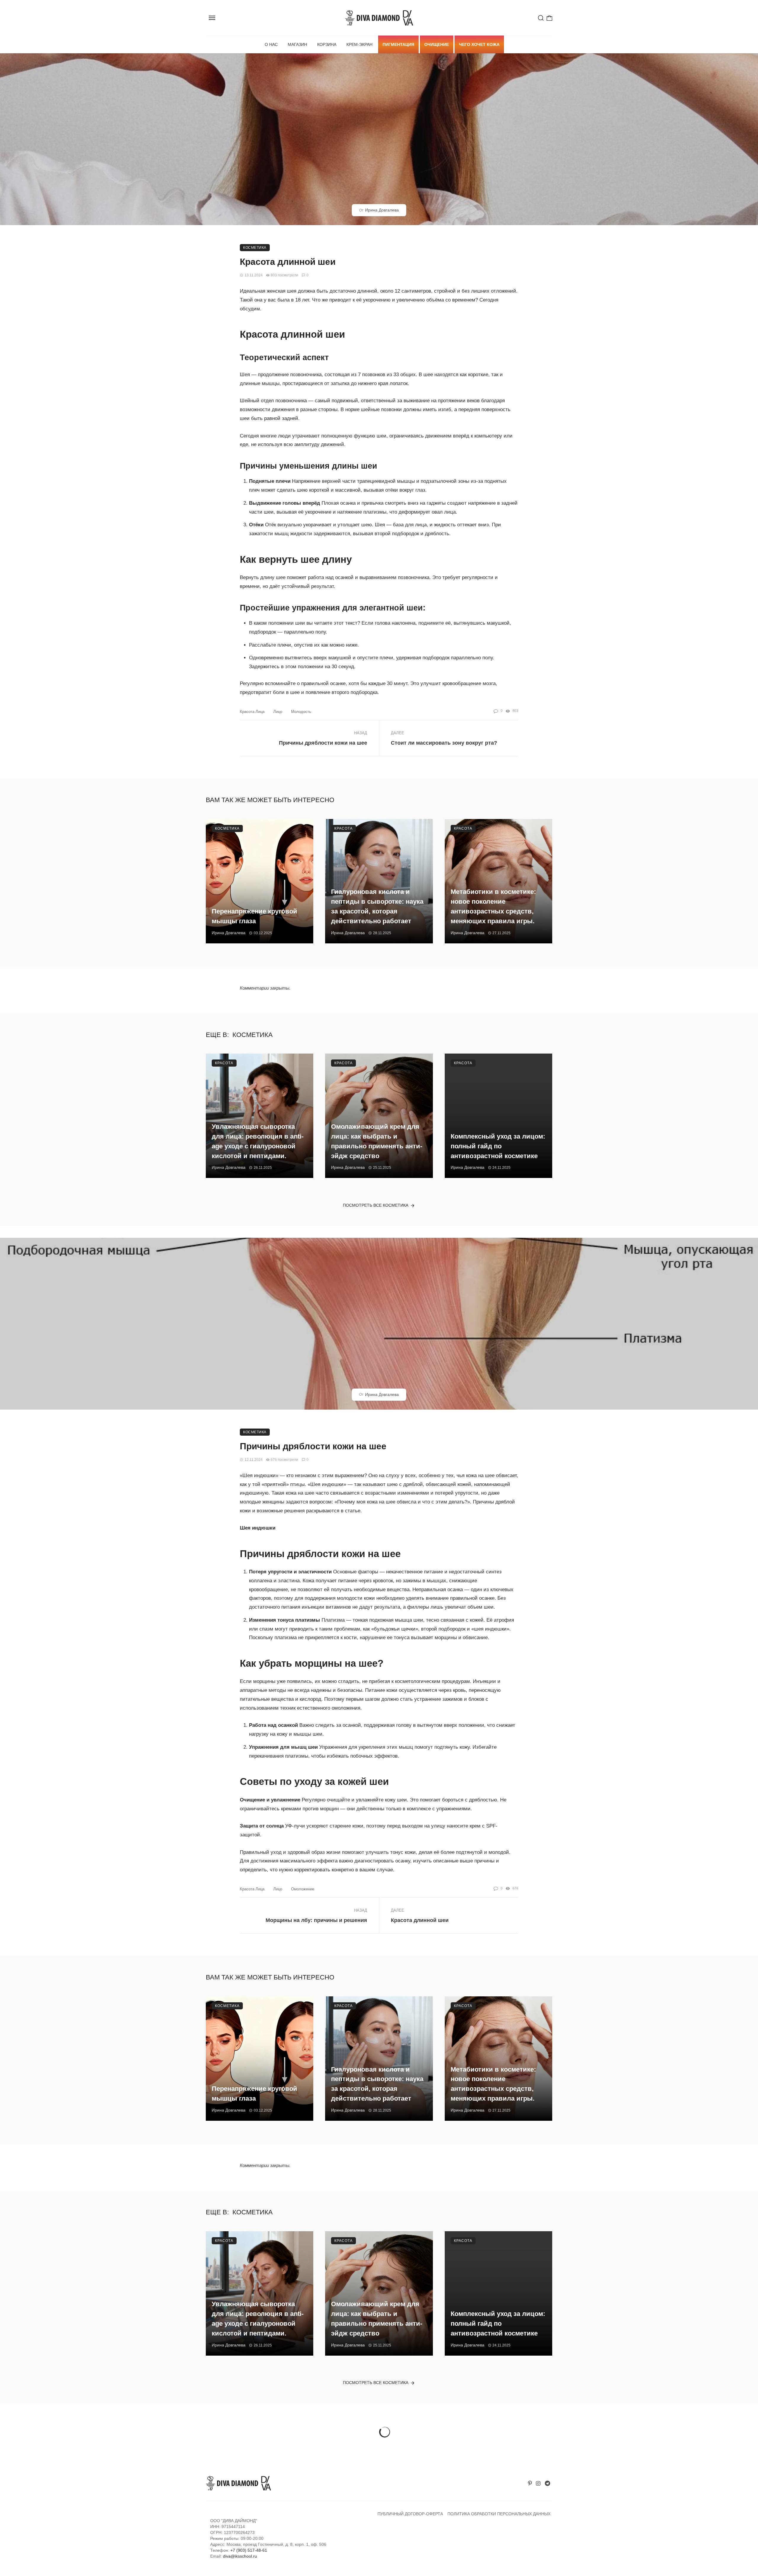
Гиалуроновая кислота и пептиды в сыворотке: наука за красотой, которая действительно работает (377, 906)
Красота (343, 828)
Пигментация (398, 44)
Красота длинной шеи (420, 1920)
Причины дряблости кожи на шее (323, 743)
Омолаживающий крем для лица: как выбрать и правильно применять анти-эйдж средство (377, 1141)
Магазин (297, 44)
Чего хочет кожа (479, 44)
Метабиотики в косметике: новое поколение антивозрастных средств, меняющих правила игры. (493, 906)
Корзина (327, 44)
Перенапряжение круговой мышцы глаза (254, 916)
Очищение (437, 44)
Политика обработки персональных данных (499, 2514)
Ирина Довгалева (382, 210)
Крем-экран (359, 44)
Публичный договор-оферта (410, 2514)
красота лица (252, 712)
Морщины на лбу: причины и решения (316, 1920)
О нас (271, 44)
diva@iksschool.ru (240, 2556)
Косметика (255, 248)
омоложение (303, 1889)
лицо (278, 712)
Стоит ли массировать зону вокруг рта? (444, 743)
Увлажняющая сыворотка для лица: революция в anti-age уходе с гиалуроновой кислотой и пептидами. (258, 1141)
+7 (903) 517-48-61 (249, 2550)
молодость (301, 712)
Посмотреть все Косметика (376, 1205)
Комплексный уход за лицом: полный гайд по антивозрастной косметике (498, 1146)
